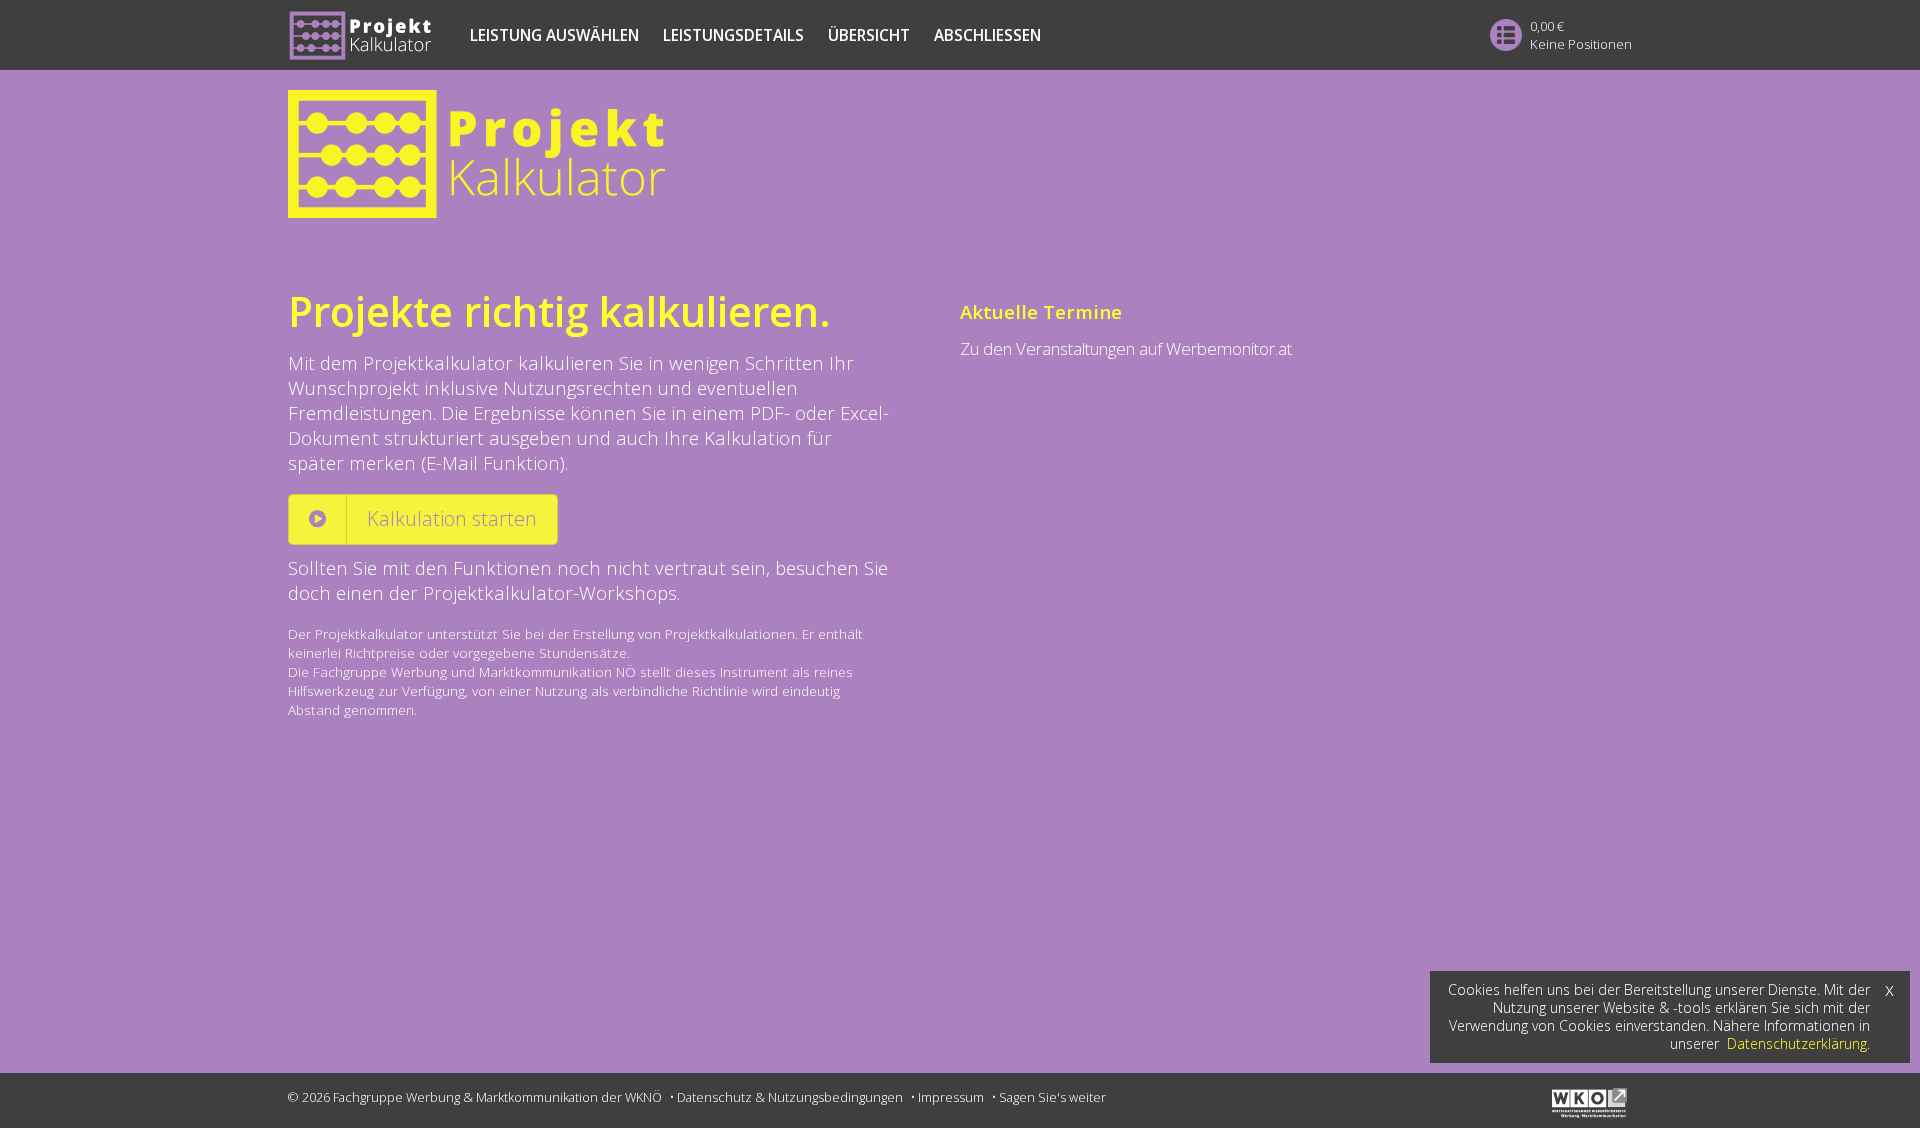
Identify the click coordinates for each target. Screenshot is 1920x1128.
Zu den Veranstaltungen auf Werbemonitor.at (1126, 348)
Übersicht (869, 35)
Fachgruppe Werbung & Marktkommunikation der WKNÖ (497, 1097)
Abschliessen (987, 35)
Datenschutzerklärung (1797, 1043)
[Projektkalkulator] (960, 154)
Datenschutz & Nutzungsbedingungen (790, 1097)
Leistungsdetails (733, 35)
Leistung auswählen (554, 35)
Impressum (951, 1097)
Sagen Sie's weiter (1052, 1097)
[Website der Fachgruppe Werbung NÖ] (1592, 1111)
